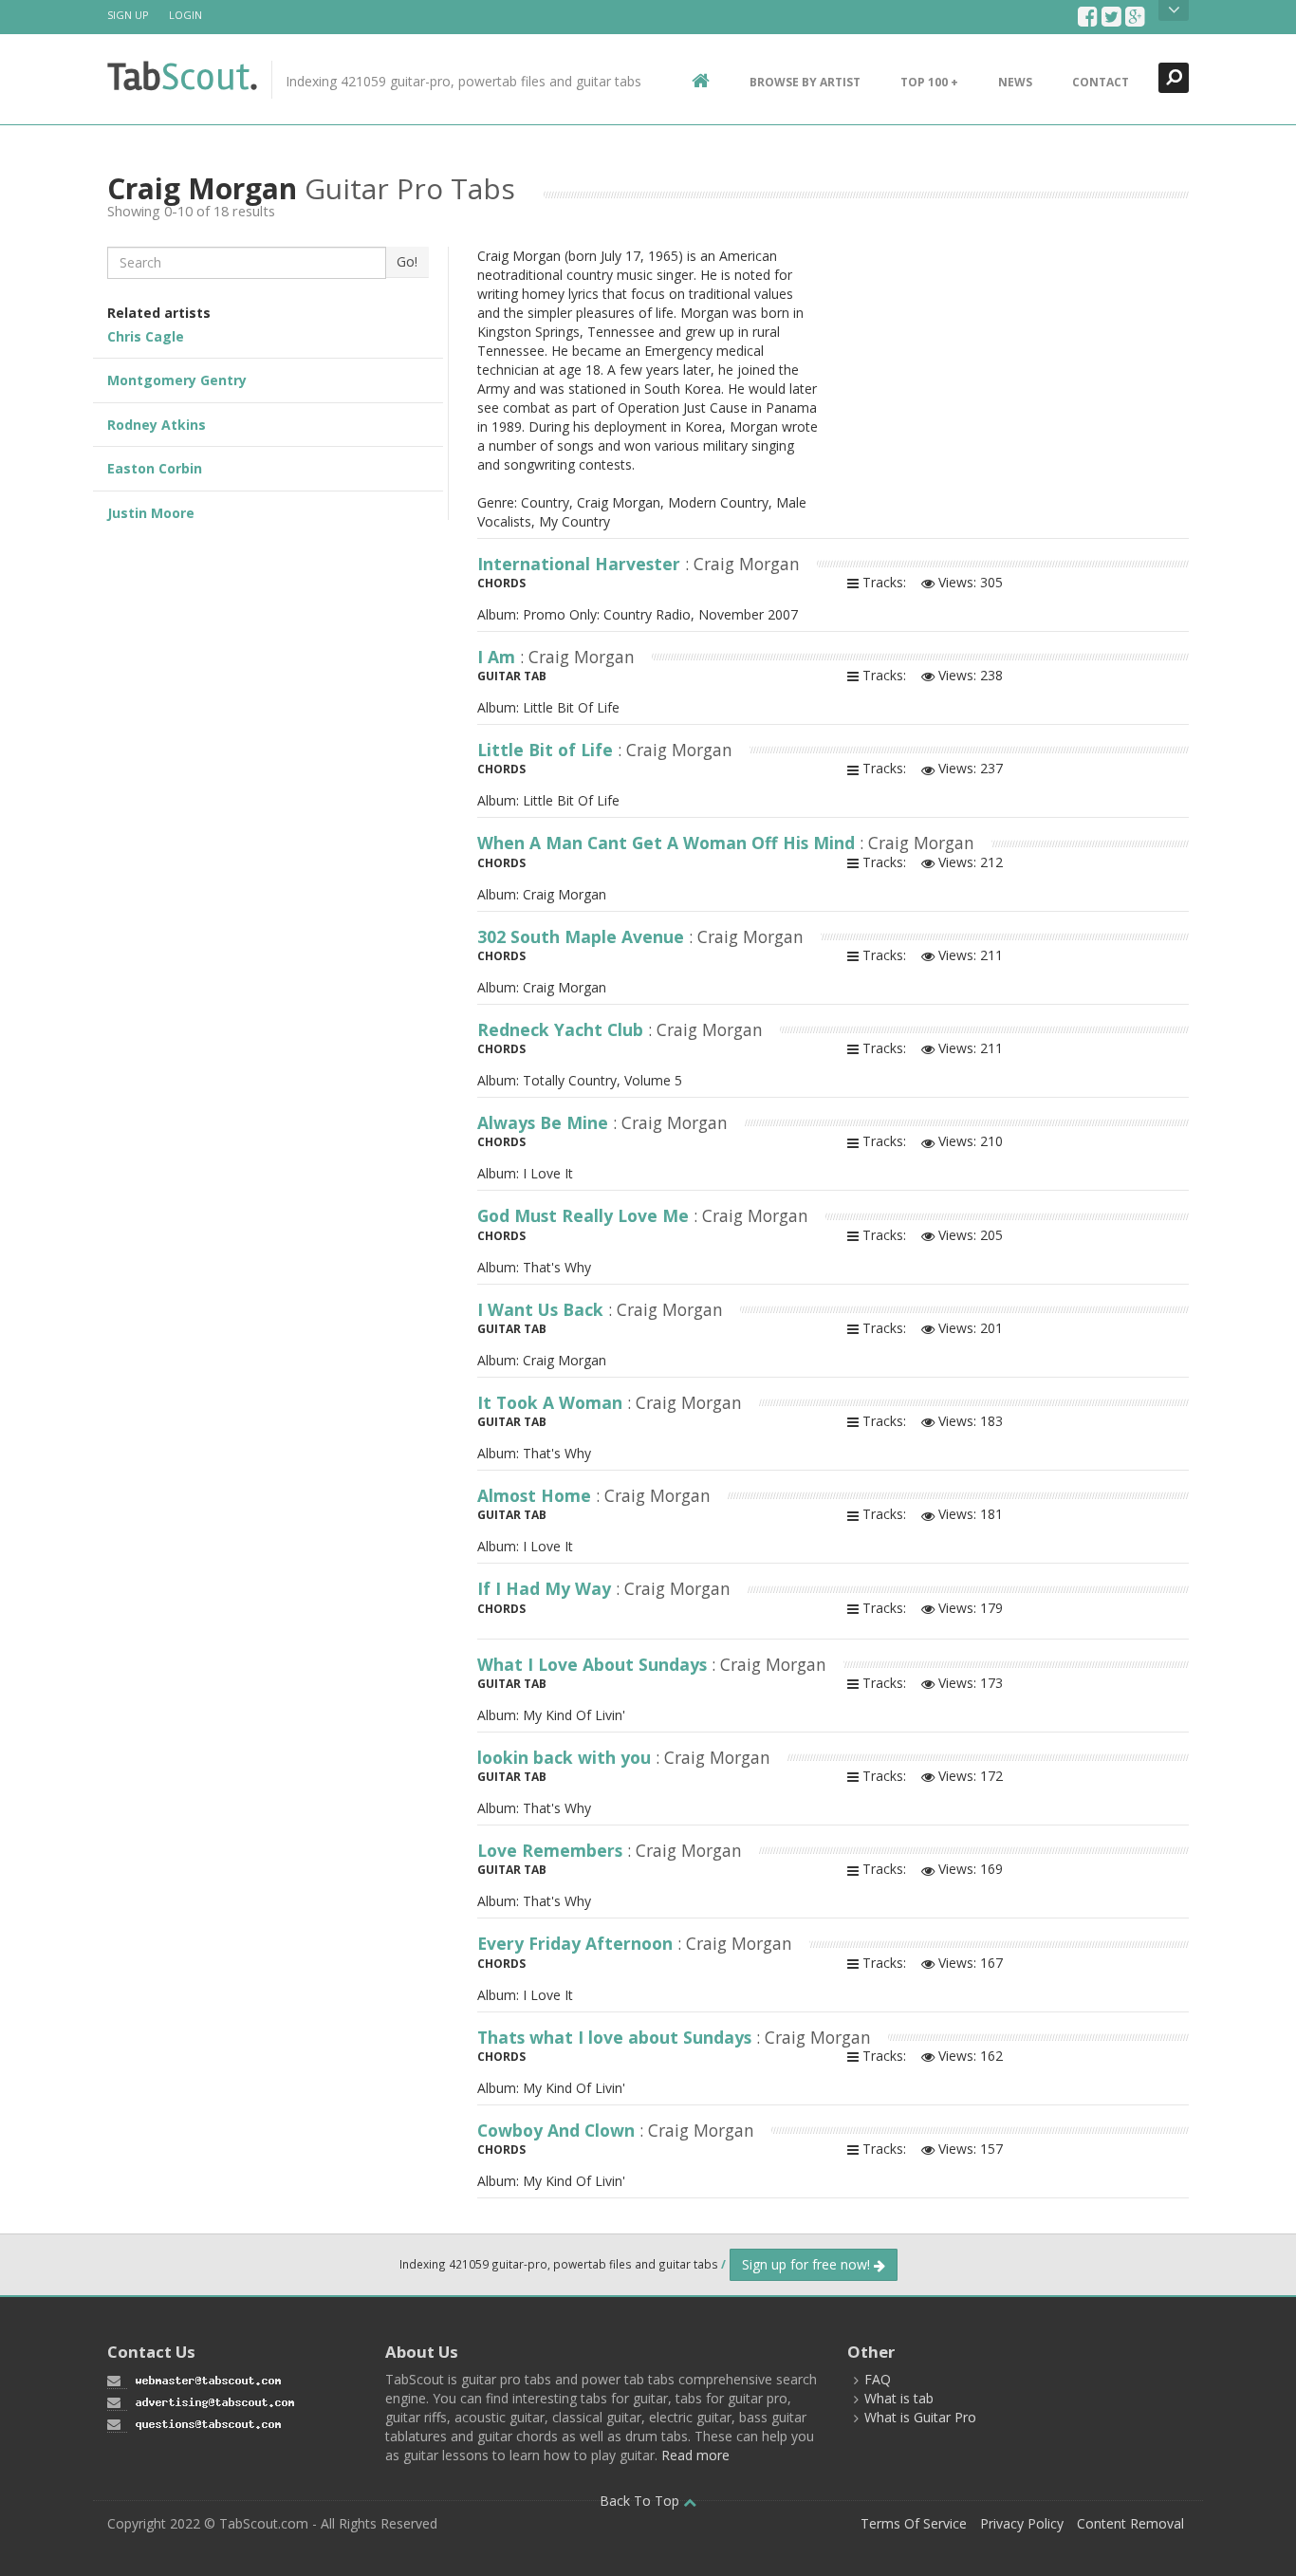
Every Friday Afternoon (577, 1943)
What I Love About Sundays (594, 1664)
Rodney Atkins (157, 425)
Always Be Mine (545, 1122)
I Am (499, 657)
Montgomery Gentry (177, 380)
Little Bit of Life (547, 750)
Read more (695, 2455)
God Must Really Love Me (585, 1215)
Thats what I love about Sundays (617, 2037)
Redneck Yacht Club (563, 1029)
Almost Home (537, 1495)
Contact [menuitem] (1101, 82)
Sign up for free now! (808, 2264)
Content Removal (1130, 2523)
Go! (407, 261)
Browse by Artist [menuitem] (805, 82)
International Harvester (581, 564)
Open (1174, 10)
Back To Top (641, 2501)
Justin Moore (151, 513)
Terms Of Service (914, 2523)
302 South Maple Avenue (583, 936)
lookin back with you (566, 1757)
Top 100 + (929, 82)
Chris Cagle (146, 336)
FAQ (878, 2379)
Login (185, 15)
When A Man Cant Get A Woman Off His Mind (668, 843)
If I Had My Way (546, 1588)
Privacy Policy (1022, 2523)
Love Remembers (552, 1850)
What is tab (899, 2398)
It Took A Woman (552, 1402)
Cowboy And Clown (558, 2130)
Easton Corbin (155, 468)
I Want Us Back (543, 1309)
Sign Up (128, 15)
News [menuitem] (1015, 82)
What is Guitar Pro (920, 2417)
